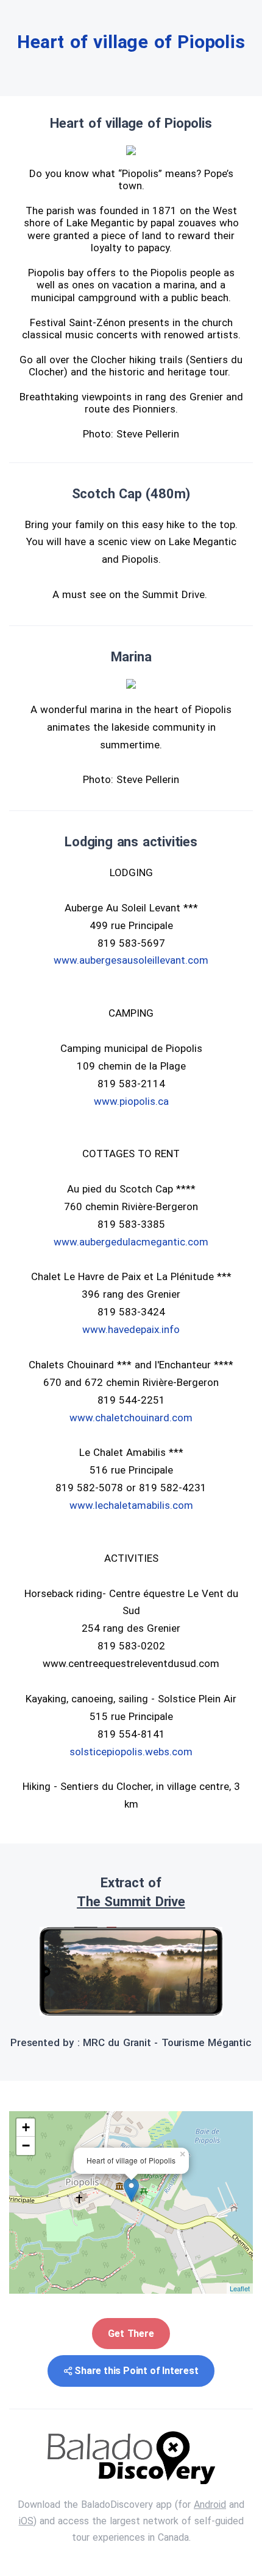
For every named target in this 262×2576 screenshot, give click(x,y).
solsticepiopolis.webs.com (131, 1752)
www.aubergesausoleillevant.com (131, 960)
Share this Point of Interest (136, 2371)
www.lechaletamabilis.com (131, 1505)
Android (210, 2505)
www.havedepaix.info (131, 1329)
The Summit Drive (131, 1902)
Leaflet (240, 2288)
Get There (131, 2334)
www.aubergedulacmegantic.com (131, 1242)
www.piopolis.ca (131, 1101)
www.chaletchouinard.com (131, 1418)
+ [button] (26, 2127)
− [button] (26, 2146)
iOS (26, 2521)
